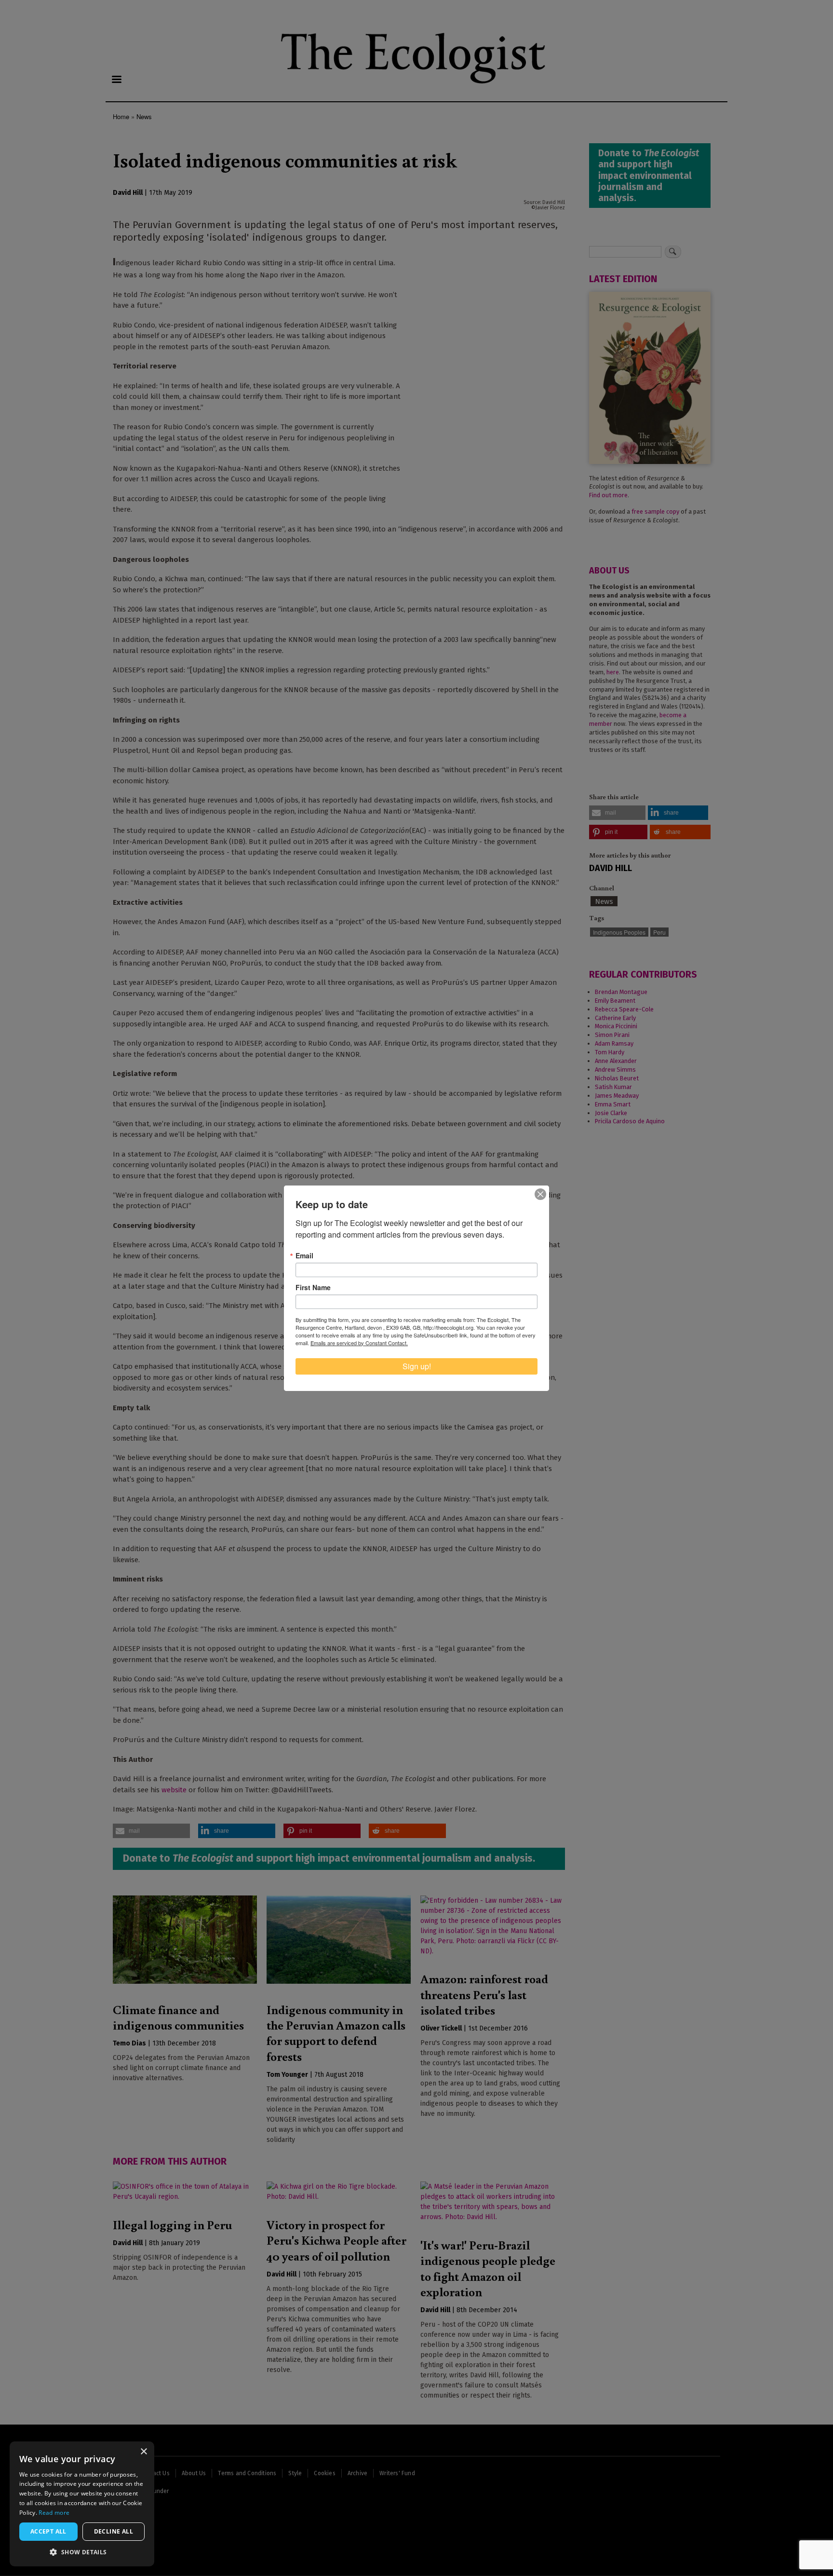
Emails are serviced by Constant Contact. (359, 1343)
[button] (82, 2552)
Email (304, 1255)
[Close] (540, 1194)
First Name (313, 1287)
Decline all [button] (114, 2531)
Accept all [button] (48, 2531)
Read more (54, 2513)
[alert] (82, 2504)
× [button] (143, 2452)
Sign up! (417, 1366)
